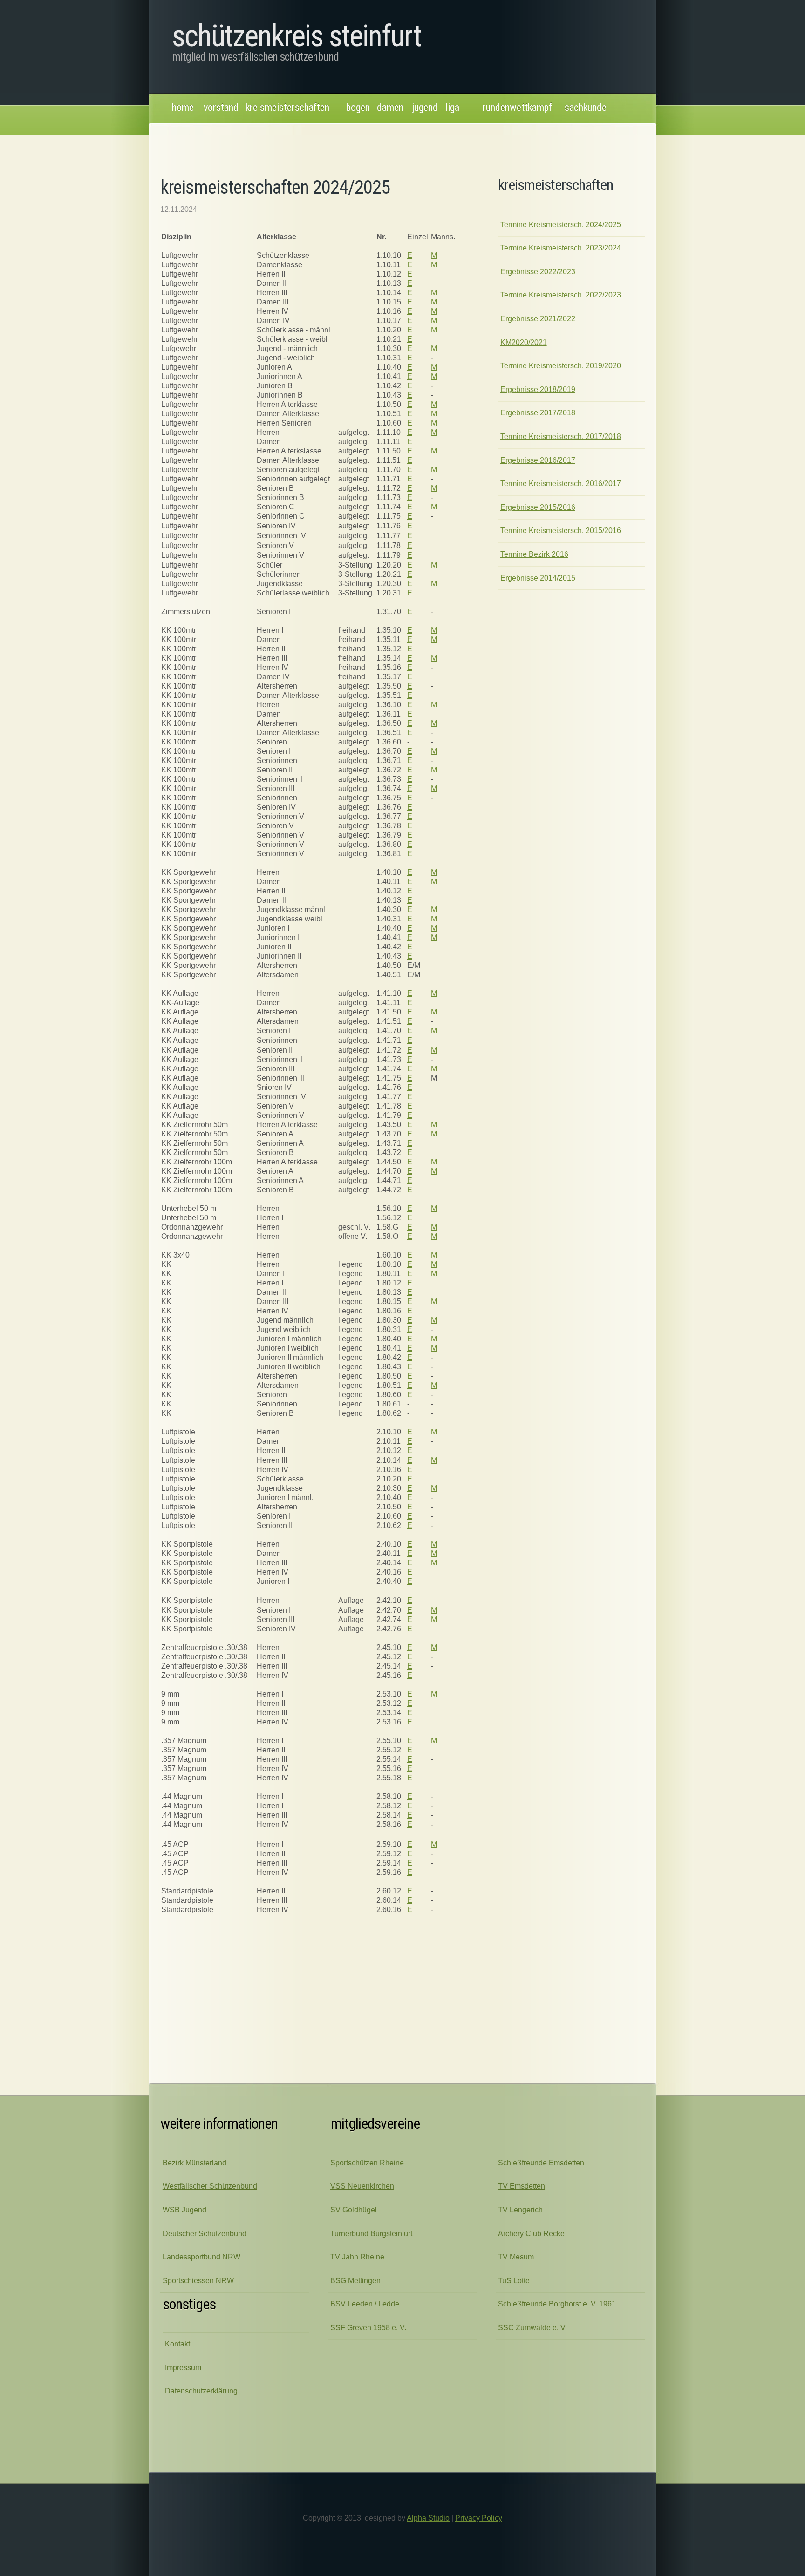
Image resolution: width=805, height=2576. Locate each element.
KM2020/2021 (524, 342)
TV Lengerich (520, 2210)
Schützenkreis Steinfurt (297, 36)
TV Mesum (516, 2257)
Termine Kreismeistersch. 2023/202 (561, 248)
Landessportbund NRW (201, 2257)
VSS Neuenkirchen (362, 2186)
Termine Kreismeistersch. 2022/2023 (561, 295)
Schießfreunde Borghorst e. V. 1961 (557, 2304)
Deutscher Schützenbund (205, 2234)
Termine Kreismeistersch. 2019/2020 (561, 366)
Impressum (183, 2368)
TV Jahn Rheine (357, 2257)
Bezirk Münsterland (194, 2163)
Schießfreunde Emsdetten (541, 2163)
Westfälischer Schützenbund (210, 2186)
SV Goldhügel (354, 2210)
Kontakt (177, 2344)
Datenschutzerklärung (201, 2391)
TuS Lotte (514, 2281)
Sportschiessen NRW (198, 2281)
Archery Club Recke (531, 2234)
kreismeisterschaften (287, 107)
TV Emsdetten (522, 2186)
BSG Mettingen (355, 2281)
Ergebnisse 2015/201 (538, 507)
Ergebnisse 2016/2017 (538, 460)
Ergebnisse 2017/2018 (538, 413)
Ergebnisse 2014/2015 (538, 578)
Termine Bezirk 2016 (534, 554)
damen (390, 107)
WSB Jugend (184, 2210)
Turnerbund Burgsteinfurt (371, 2234)
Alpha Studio (428, 2518)
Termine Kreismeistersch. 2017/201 (561, 436)
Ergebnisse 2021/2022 (538, 319)
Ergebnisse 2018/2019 (538, 389)
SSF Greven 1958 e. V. (368, 2328)
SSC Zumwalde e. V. (532, 2328)
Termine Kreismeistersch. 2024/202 (561, 225)
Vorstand (221, 107)
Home (183, 107)
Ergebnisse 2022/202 (538, 272)
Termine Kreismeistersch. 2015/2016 (561, 531)
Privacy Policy (479, 2518)
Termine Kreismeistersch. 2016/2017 (561, 483)
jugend (425, 107)
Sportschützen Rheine (367, 2163)
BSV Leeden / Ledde (365, 2304)
